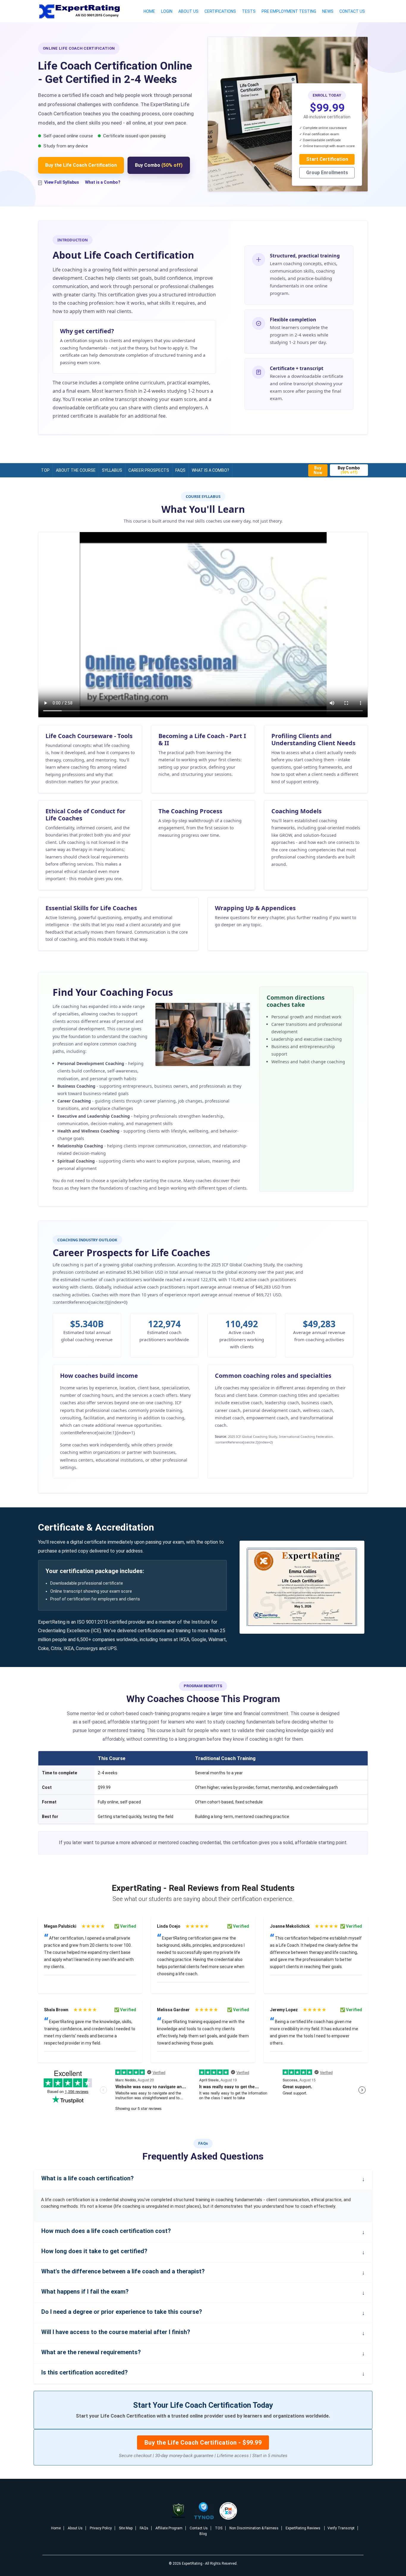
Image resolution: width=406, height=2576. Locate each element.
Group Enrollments (327, 173)
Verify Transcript (341, 2528)
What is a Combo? (103, 182)
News (328, 11)
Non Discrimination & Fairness (254, 2528)
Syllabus (112, 470)
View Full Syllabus (62, 182)
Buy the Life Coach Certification (81, 165)
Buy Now (318, 470)
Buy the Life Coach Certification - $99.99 (203, 2443)
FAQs (180, 470)
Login (167, 11)
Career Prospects (149, 470)
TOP (45, 470)
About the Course (76, 470)
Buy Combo (159, 165)
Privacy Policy (101, 2528)
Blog (203, 2534)
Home (149, 11)
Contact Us (352, 11)
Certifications (220, 11)
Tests (249, 11)
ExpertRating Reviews (303, 2528)
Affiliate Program (169, 2528)
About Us (188, 11)
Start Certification (327, 159)
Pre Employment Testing (289, 11)
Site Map (126, 2528)
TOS (219, 2528)
